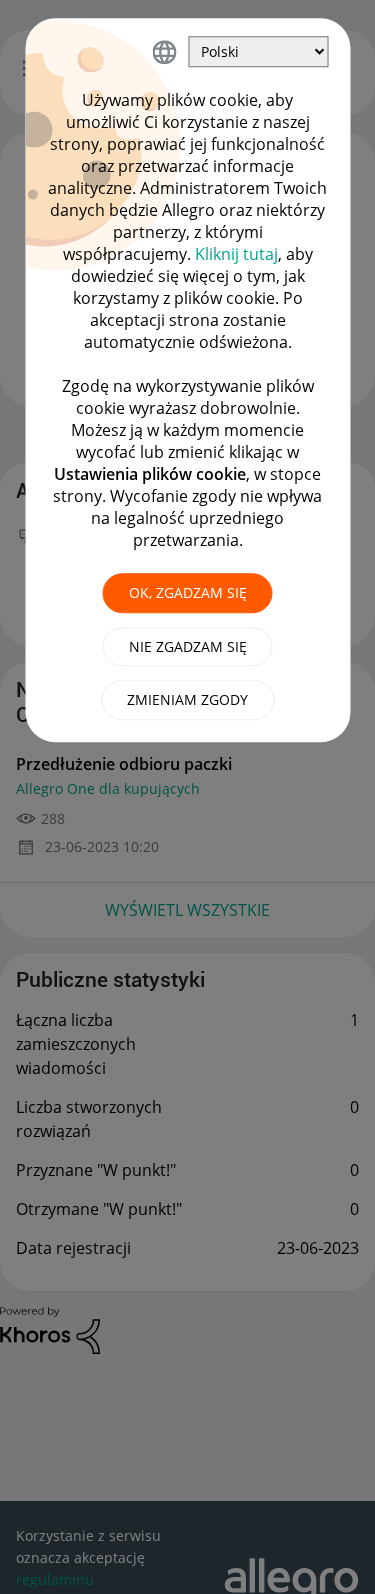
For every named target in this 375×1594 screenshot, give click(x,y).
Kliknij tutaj (236, 254)
